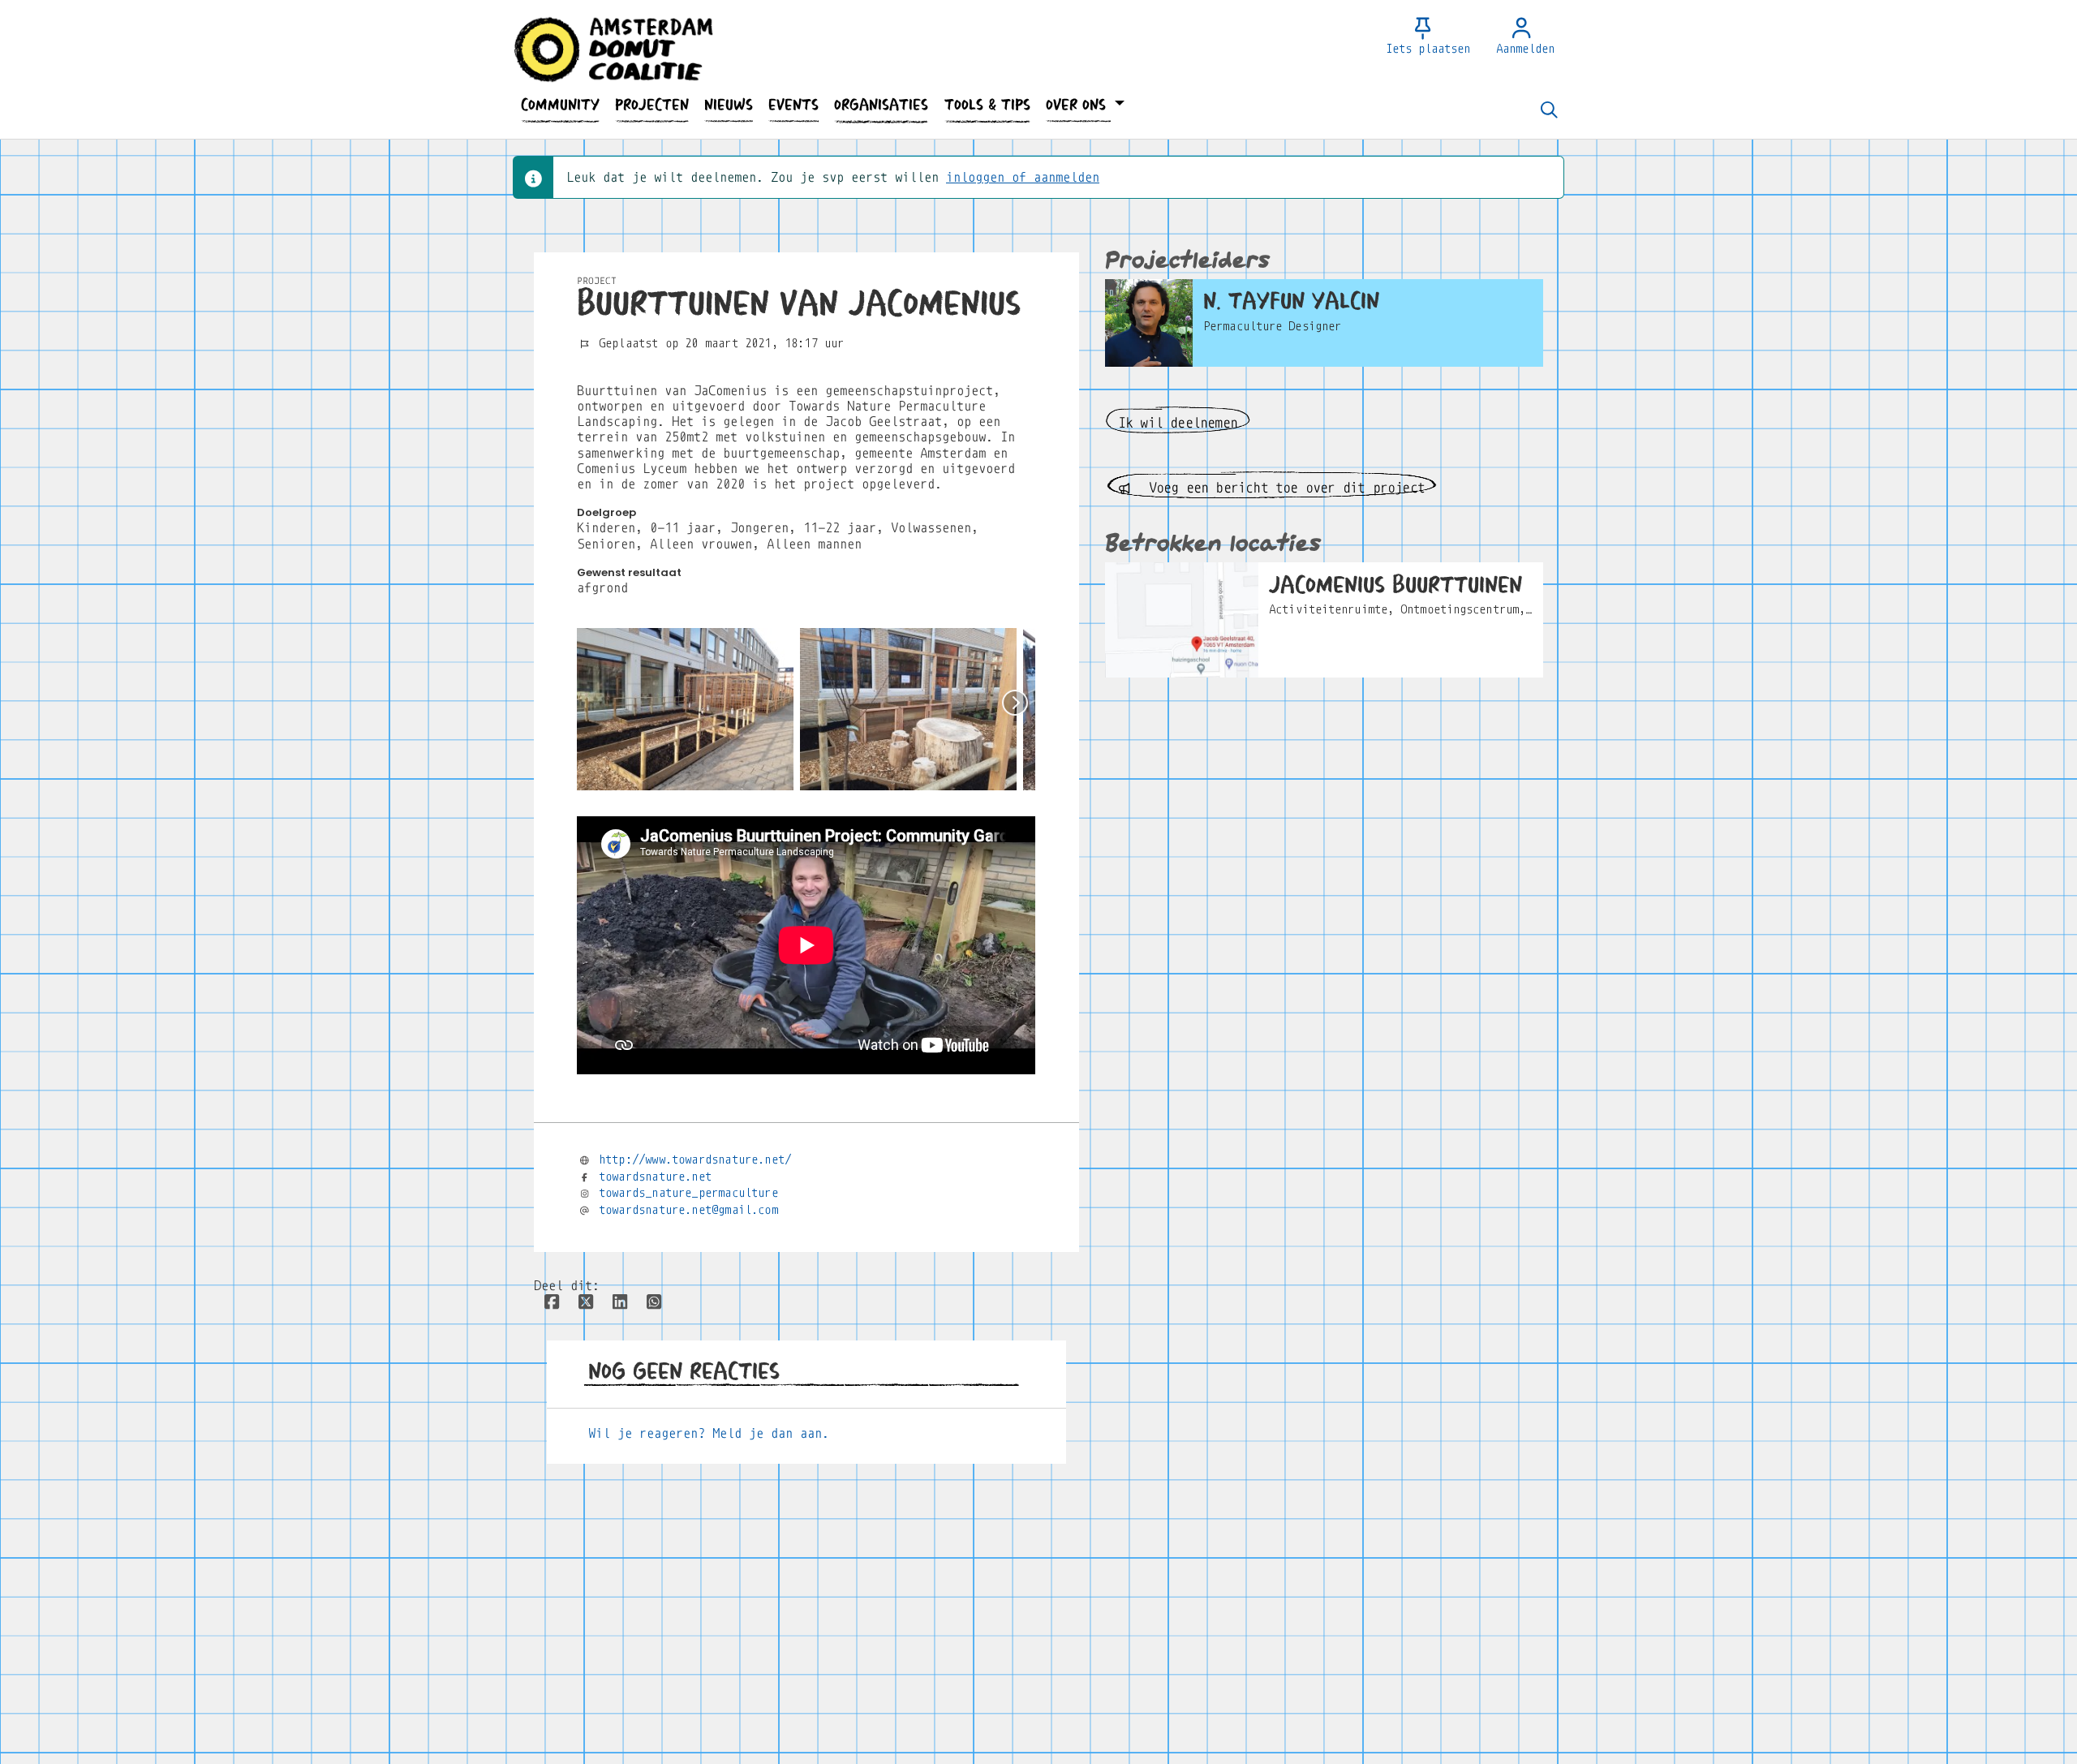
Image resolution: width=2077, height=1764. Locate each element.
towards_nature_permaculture (688, 1193)
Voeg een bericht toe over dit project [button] (1283, 488)
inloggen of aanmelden (1023, 177)
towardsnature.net (655, 1177)
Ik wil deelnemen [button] (1178, 423)
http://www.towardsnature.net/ (695, 1160)
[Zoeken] (1549, 111)
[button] (560, 105)
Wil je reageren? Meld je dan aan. (709, 1433)
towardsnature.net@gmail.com (688, 1210)
